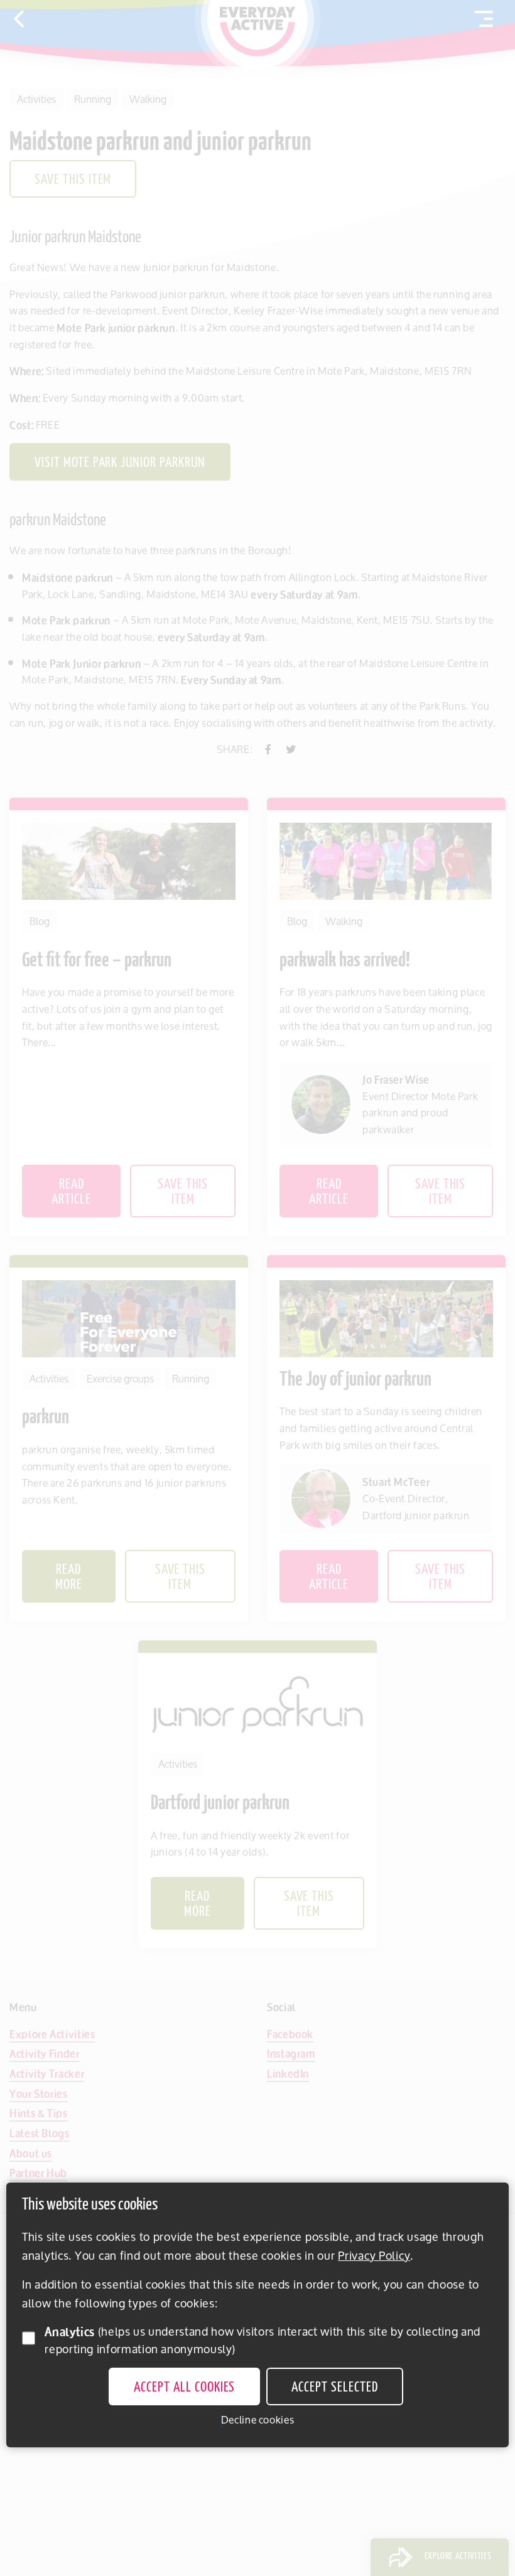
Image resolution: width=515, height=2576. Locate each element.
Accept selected (334, 2388)
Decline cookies (258, 2420)
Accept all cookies (184, 2388)
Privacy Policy (374, 2255)
